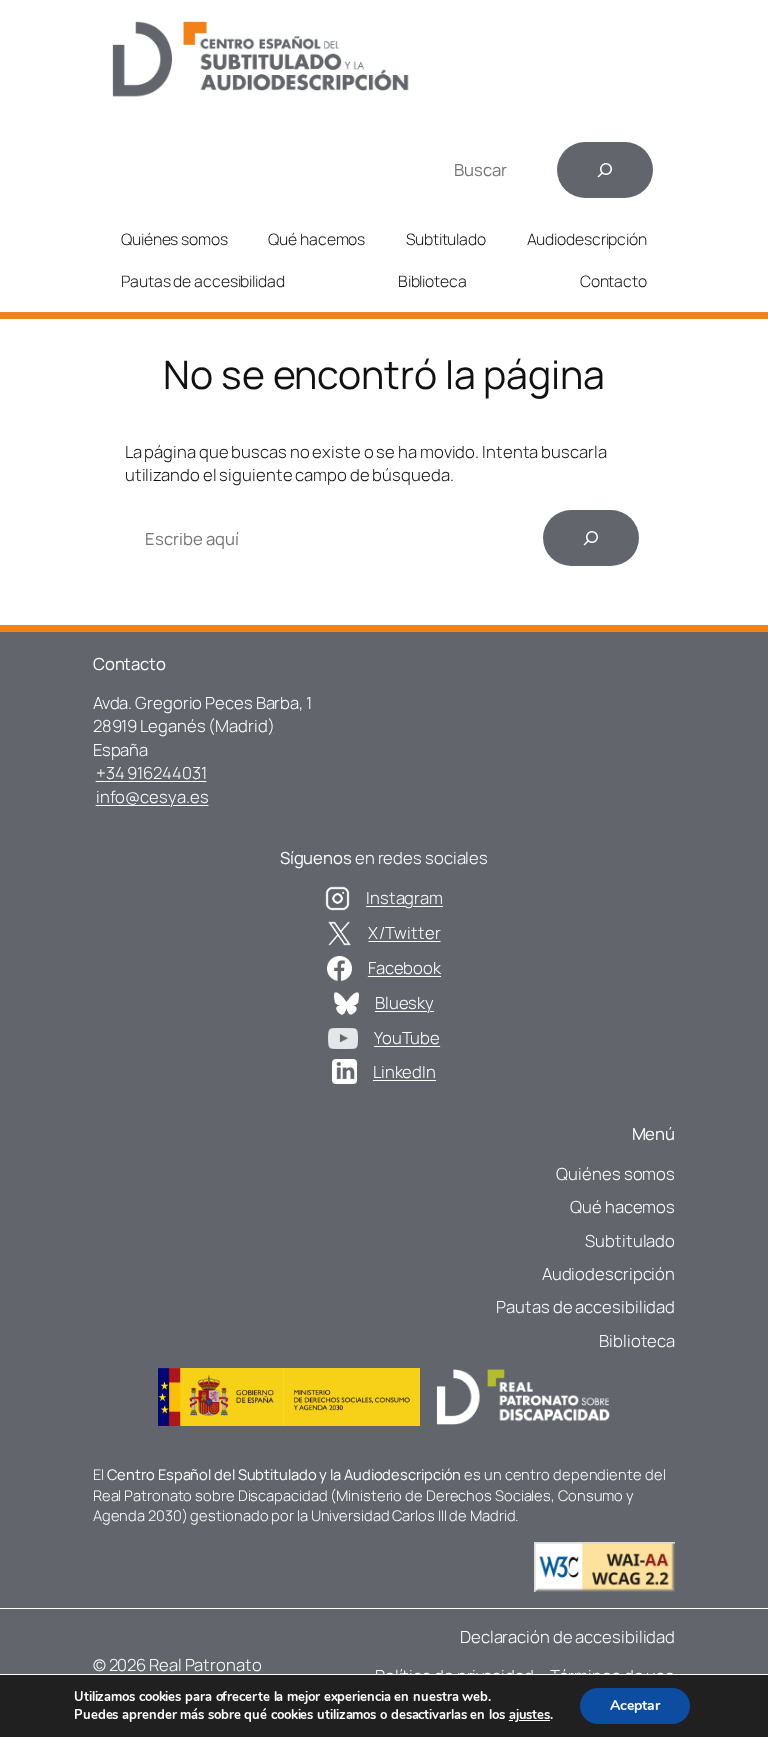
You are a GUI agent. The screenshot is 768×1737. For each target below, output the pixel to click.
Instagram (404, 897)
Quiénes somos (174, 239)
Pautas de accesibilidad (203, 281)
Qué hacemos (316, 239)
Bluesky (404, 1002)
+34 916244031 (151, 772)
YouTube (407, 1037)
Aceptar (635, 1705)
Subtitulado (446, 239)
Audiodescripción (587, 239)
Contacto (613, 281)
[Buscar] (605, 170)
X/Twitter (404, 932)
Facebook (404, 967)
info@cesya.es (152, 796)
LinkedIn (404, 1071)
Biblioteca (432, 281)
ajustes (529, 1715)
